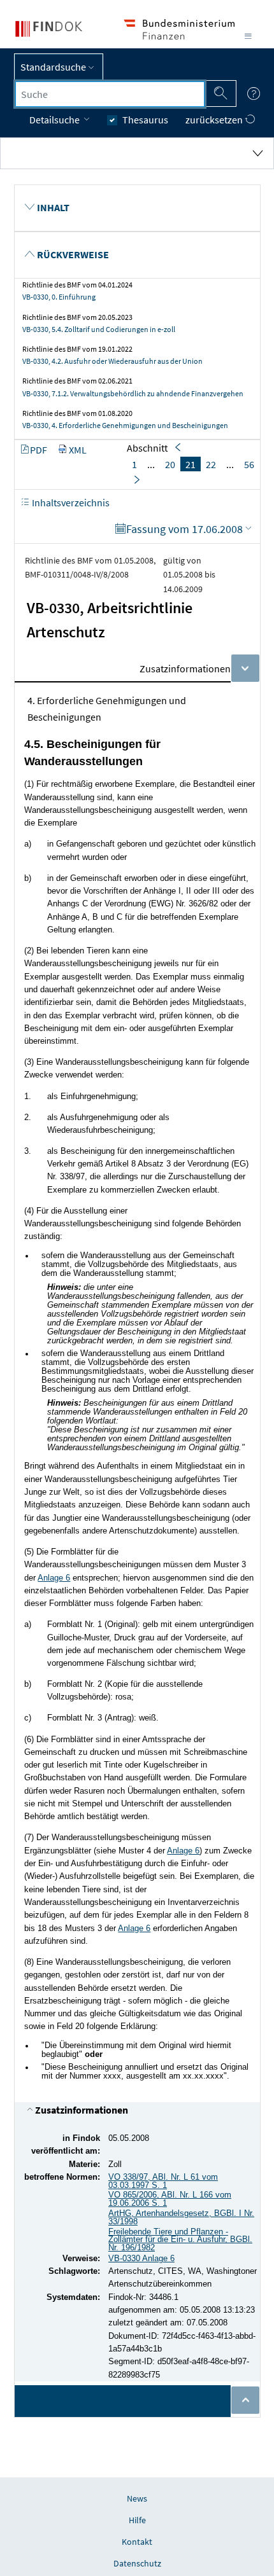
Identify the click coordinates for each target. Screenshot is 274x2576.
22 (211, 464)
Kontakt (137, 2542)
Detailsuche (55, 120)
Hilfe (137, 2520)
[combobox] (110, 94)
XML (78, 450)
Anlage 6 (54, 1578)
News (137, 2498)
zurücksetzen (215, 120)
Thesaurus (145, 120)
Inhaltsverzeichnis (70, 502)
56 (249, 464)
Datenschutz (137, 2563)
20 (170, 464)
